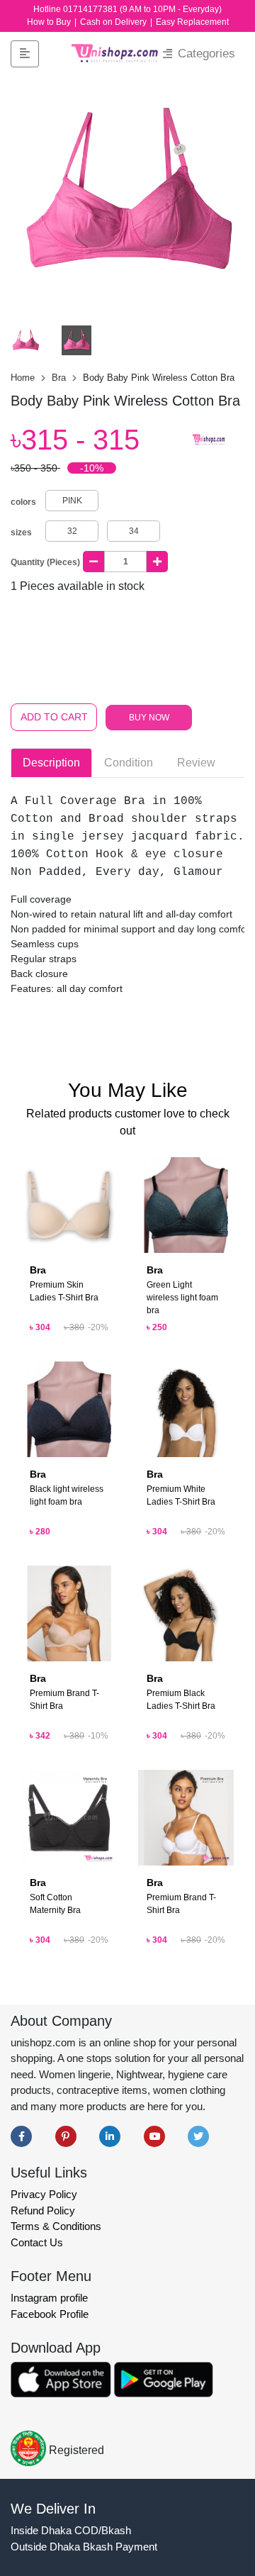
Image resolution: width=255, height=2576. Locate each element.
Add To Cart (54, 717)
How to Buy (50, 22)
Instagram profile (49, 2298)
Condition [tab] (129, 763)
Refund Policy (43, 2210)
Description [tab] (51, 763)
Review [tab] (196, 763)
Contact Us (37, 2242)
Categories (205, 54)
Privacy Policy (44, 2194)
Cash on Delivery (114, 22)
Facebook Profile (50, 2314)
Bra (60, 378)
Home (24, 378)
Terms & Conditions (56, 2226)
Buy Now (149, 718)
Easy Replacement (192, 22)
